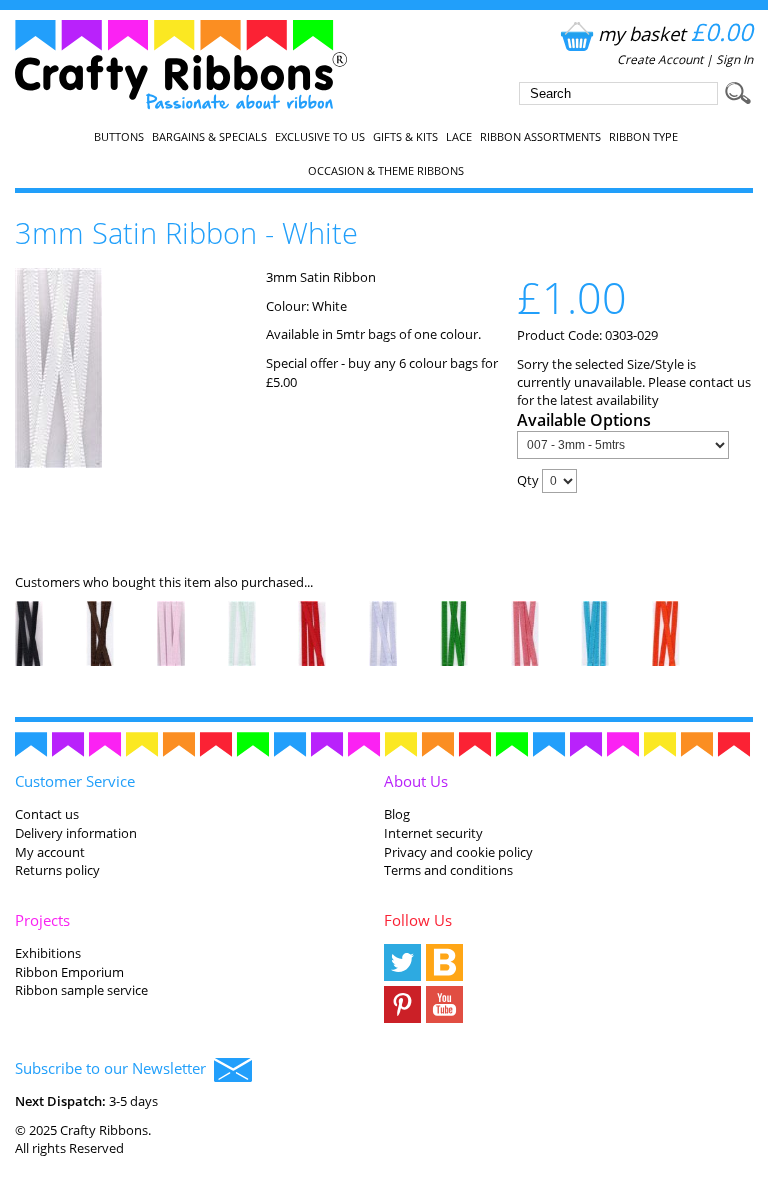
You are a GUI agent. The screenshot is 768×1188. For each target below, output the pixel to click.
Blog (397, 814)
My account (50, 852)
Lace (459, 137)
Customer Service (75, 781)
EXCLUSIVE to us (320, 137)
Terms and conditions (448, 870)
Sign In (734, 59)
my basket (675, 33)
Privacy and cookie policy (458, 852)
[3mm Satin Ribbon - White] (58, 463)
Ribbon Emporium (69, 972)
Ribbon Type (643, 137)
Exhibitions (48, 953)
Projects (42, 920)
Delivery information (76, 833)
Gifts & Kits (405, 137)
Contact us (47, 814)
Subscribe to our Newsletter (114, 1068)
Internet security (433, 833)
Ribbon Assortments (540, 137)
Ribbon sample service (81, 990)
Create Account (660, 59)
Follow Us (418, 920)
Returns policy (57, 870)
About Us (416, 781)
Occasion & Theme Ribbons (386, 171)
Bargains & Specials (209, 137)
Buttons (119, 137)
